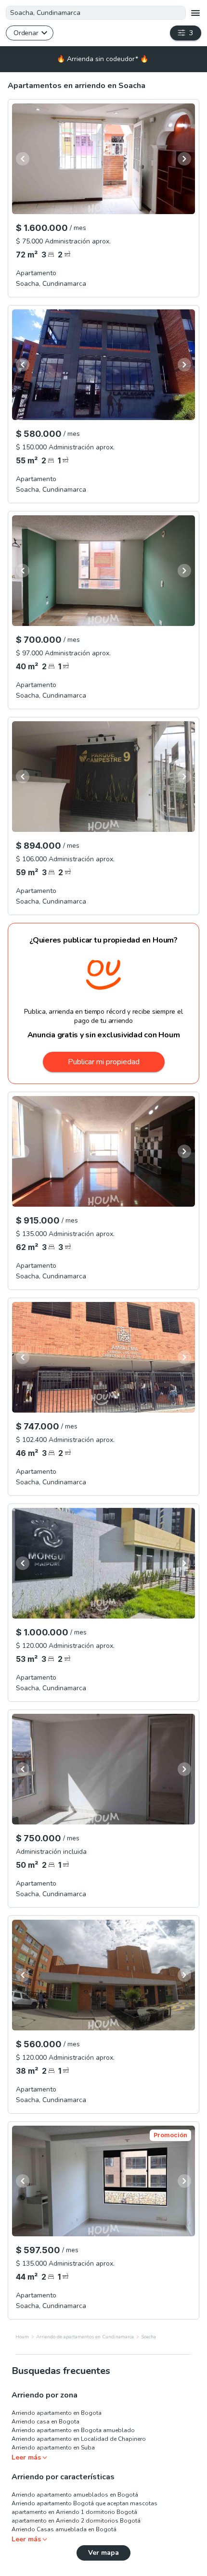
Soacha (149, 2337)
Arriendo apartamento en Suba (53, 2448)
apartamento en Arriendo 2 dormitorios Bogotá (76, 2521)
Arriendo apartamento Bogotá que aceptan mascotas (84, 2503)
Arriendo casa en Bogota (45, 2422)
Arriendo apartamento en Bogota (57, 2413)
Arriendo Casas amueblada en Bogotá (64, 2529)
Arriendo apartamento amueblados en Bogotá (75, 2495)
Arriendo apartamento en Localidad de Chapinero (79, 2439)
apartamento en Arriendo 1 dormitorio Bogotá (74, 2512)
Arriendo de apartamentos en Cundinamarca (85, 2337)
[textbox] (96, 13)
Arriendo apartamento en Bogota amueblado (73, 2430)
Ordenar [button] (26, 33)
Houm (22, 2337)
